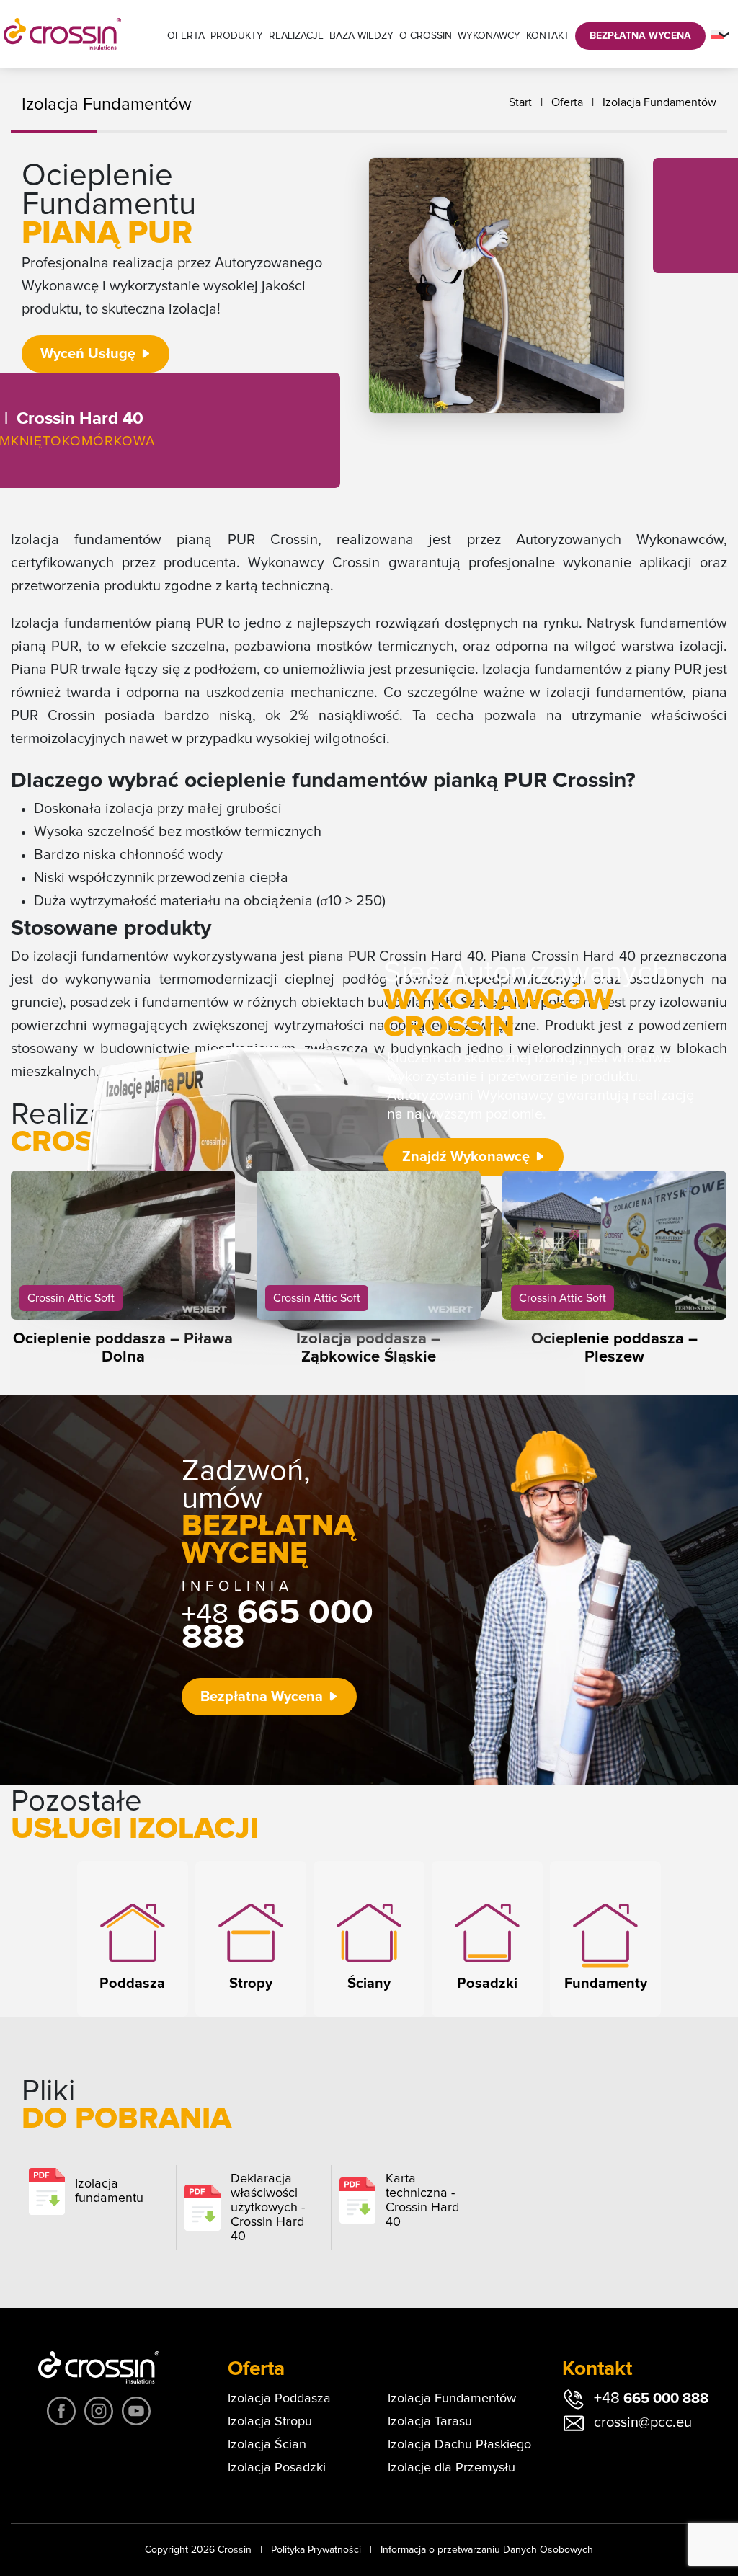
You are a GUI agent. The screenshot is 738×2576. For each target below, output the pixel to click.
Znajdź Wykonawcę (466, 1157)
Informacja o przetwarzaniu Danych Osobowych (487, 2550)
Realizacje (296, 36)
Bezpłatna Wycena (640, 36)
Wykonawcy (489, 36)
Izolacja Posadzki (277, 2468)
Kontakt (548, 36)
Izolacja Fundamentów (659, 102)
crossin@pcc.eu (643, 2422)
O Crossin (426, 36)
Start (520, 102)
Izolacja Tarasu (430, 2422)
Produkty (237, 36)
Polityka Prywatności (316, 2550)
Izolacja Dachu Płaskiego (459, 2445)
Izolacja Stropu (270, 2422)
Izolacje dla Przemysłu (452, 2468)
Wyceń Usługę (88, 354)
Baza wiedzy (361, 36)
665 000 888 (277, 1625)
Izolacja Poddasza (279, 2399)
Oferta (186, 36)
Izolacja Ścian (267, 2445)
